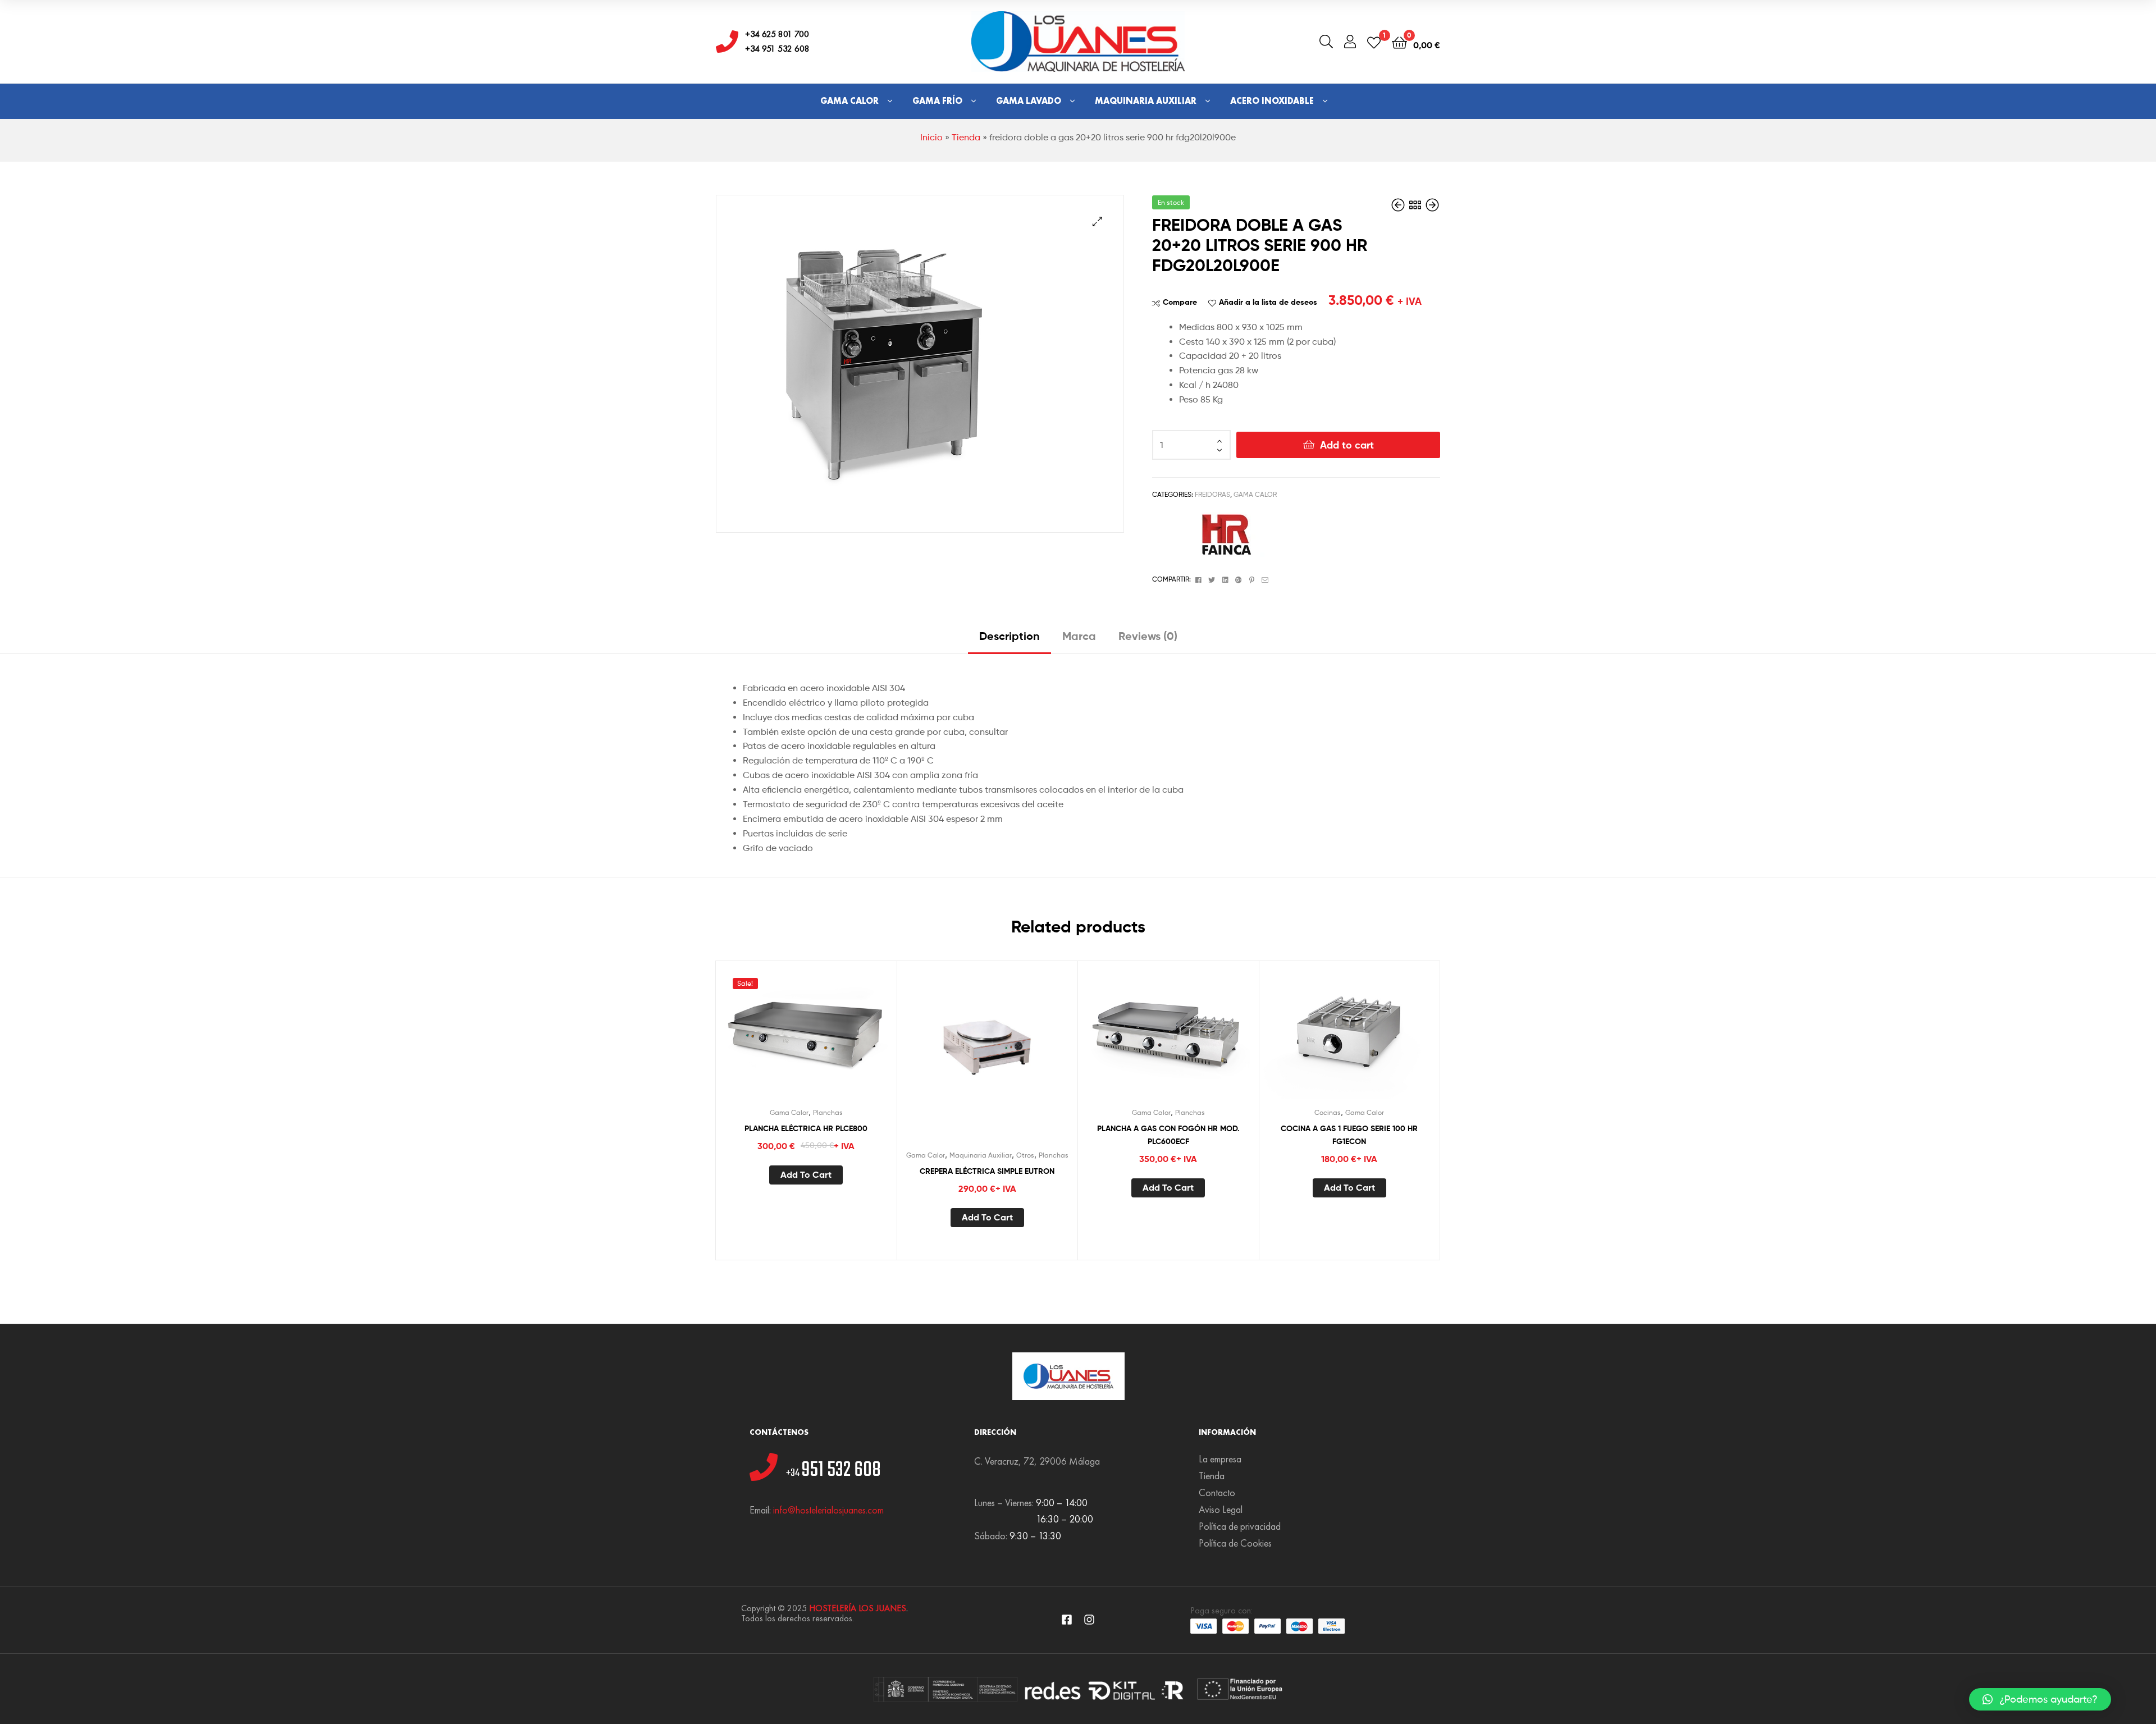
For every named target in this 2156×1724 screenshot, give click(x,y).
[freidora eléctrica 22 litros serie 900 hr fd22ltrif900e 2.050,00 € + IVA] (1432, 205)
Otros (1025, 1155)
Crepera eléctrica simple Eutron (987, 1171)
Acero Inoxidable (1272, 101)
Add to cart (1347, 445)
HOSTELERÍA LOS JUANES (858, 1608)
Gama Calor (849, 101)
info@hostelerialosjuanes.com (828, 1510)
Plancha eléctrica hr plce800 (806, 1128)
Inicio (931, 137)
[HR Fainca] (1222, 534)
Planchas (828, 1112)
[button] (2040, 1699)
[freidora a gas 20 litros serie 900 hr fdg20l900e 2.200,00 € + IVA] (1399, 205)
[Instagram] (1089, 1620)
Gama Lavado (1029, 101)
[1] (1374, 42)
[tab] (1010, 640)
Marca (1079, 636)
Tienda (966, 137)
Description (1010, 636)
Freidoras (1212, 494)
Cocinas (1328, 1112)
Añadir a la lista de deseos (1268, 302)
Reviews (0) (1148, 636)
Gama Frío (937, 101)
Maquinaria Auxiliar (1146, 101)
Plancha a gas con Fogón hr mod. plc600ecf (1168, 1135)
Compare (1180, 302)
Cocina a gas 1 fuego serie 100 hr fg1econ (1349, 1135)
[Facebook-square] (1067, 1620)
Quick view (833, 1037)
